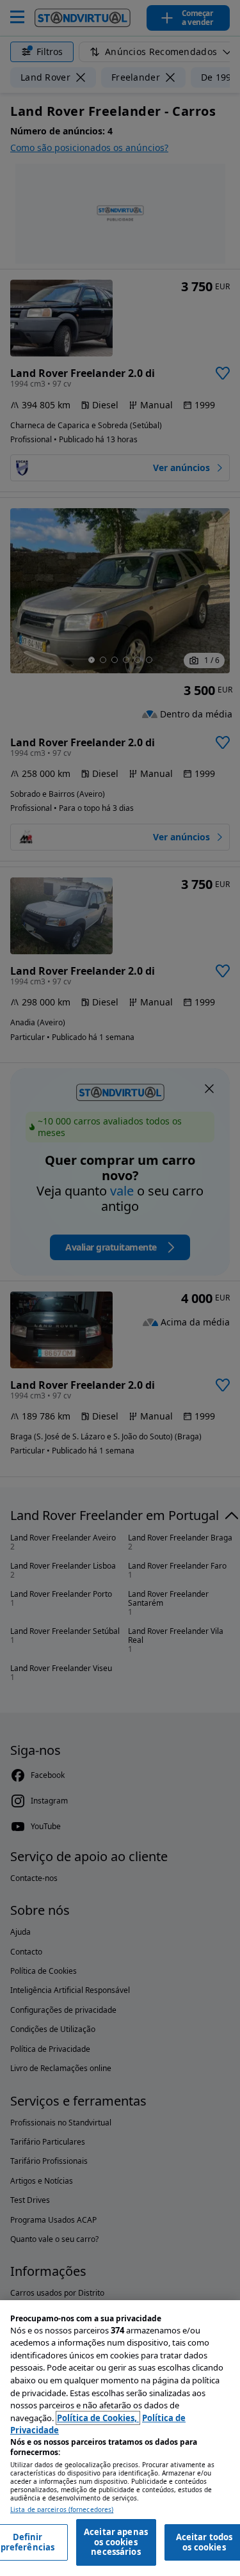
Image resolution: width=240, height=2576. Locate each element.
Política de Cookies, (98, 2418)
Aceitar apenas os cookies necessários (116, 2542)
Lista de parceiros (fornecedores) (62, 2510)
